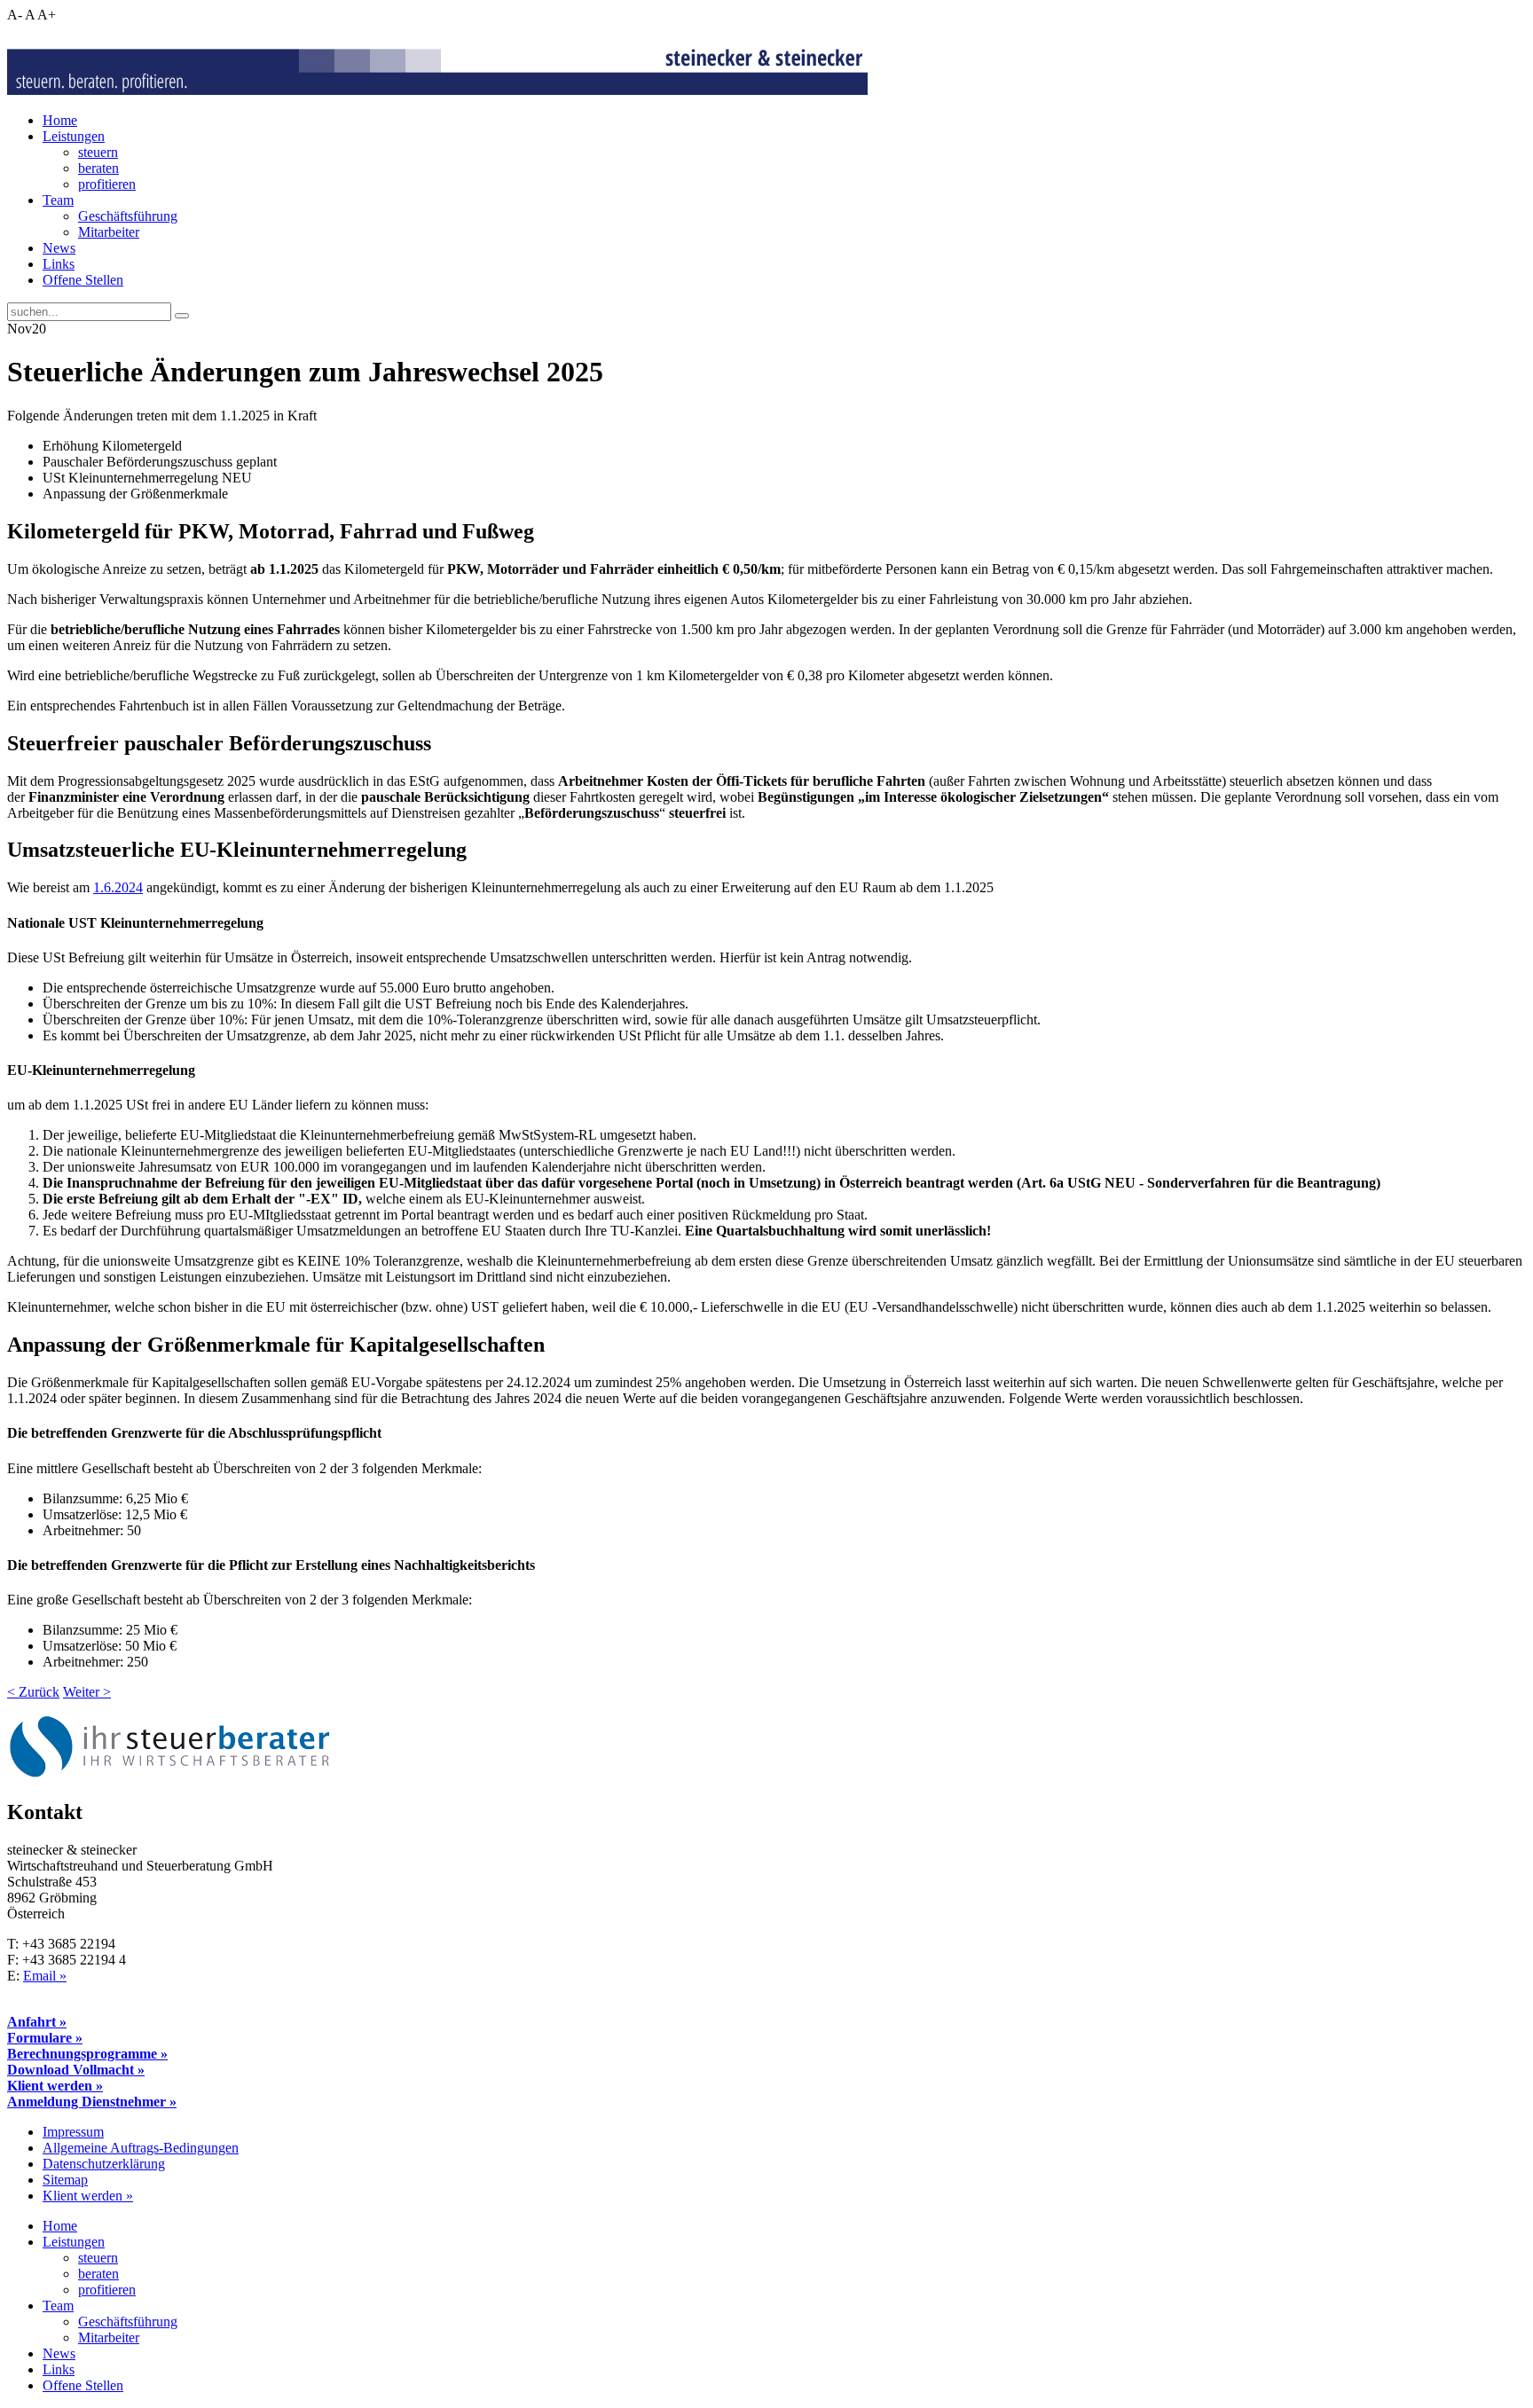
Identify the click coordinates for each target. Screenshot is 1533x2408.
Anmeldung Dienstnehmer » (92, 2102)
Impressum (73, 2132)
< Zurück (33, 1692)
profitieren (107, 184)
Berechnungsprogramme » (87, 2054)
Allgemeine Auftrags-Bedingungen (141, 2148)
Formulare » (45, 2038)
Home (60, 120)
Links (59, 264)
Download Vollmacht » (76, 2070)
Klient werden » (55, 2086)
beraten (98, 168)
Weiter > (87, 1692)
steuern (98, 152)
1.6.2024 (118, 887)
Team (58, 200)
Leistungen (74, 136)
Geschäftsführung (128, 216)
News (59, 248)
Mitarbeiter (109, 232)
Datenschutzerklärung (104, 2164)
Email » (45, 1976)
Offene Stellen (83, 280)
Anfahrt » (37, 2022)
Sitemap (65, 2180)
